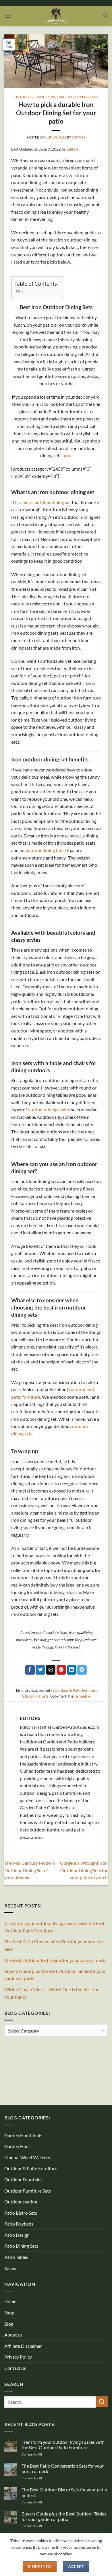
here (67, 455)
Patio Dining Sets (82, 97)
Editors (79, 137)
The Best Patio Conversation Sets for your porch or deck (54, 1945)
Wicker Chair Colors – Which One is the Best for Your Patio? (52, 1993)
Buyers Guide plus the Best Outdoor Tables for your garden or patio (55, 1975)
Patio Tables (16, 2257)
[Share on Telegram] (82, 1670)
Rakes (10, 2268)
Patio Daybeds (19, 2224)
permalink (83, 1696)
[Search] (106, 16)
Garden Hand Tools (23, 2135)
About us (13, 2335)
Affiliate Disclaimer (23, 2346)
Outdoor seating (21, 2202)
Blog (9, 2324)
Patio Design (17, 2235)
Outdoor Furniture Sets (28, 2191)
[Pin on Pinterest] (61, 1670)
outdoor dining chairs (49, 1109)
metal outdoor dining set (47, 502)
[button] (8, 16)
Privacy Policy (18, 2357)
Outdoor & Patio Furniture (40, 97)
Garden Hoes (17, 2146)
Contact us (15, 2368)
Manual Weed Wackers (27, 2157)
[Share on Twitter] (40, 1670)
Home (10, 2301)
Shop (9, 2313)
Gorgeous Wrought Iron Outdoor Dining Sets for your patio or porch (84, 1870)
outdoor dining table (46, 850)
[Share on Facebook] (30, 1670)
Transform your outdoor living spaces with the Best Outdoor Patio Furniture (54, 1927)
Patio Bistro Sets (21, 2213)
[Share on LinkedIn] (72, 1670)
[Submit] (102, 2402)
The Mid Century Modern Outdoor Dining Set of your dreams (30, 1870)
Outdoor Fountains (23, 2180)
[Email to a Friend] (51, 1670)
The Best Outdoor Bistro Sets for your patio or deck (55, 1960)
